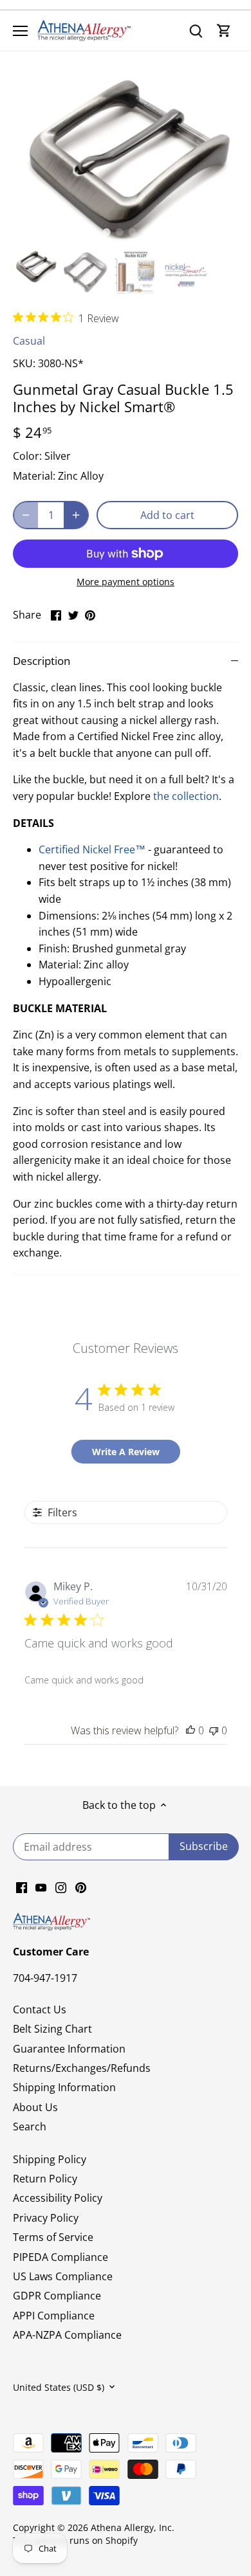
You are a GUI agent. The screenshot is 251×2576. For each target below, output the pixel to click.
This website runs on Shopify (75, 2540)
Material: (34, 476)
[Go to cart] (224, 31)
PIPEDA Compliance (60, 2257)
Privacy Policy (46, 2218)
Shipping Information (64, 2087)
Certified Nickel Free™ (92, 849)
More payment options (126, 582)
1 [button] (106, 232)
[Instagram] (61, 1886)
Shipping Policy (50, 2159)
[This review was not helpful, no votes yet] (214, 1730)
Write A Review (126, 1452)
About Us (35, 2107)
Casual (29, 341)
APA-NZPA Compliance (67, 2335)
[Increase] (76, 515)
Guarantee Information (69, 2049)
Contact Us (40, 2009)
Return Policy (45, 2179)
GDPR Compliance (57, 2296)
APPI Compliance (54, 2316)
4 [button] (145, 232)
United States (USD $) (59, 2387)
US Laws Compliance (63, 2276)
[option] (126, 160)
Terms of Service (53, 2237)
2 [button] (119, 232)
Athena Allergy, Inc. (133, 2527)
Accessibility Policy (58, 2198)
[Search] (196, 31)
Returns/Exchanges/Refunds (82, 2068)
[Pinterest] (81, 1886)
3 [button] (132, 232)
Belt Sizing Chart (52, 2029)
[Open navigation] (20, 31)
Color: (27, 456)
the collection (186, 796)
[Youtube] (41, 1886)
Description (42, 661)
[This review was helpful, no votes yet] (191, 1730)
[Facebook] (22, 1886)
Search (30, 2127)
